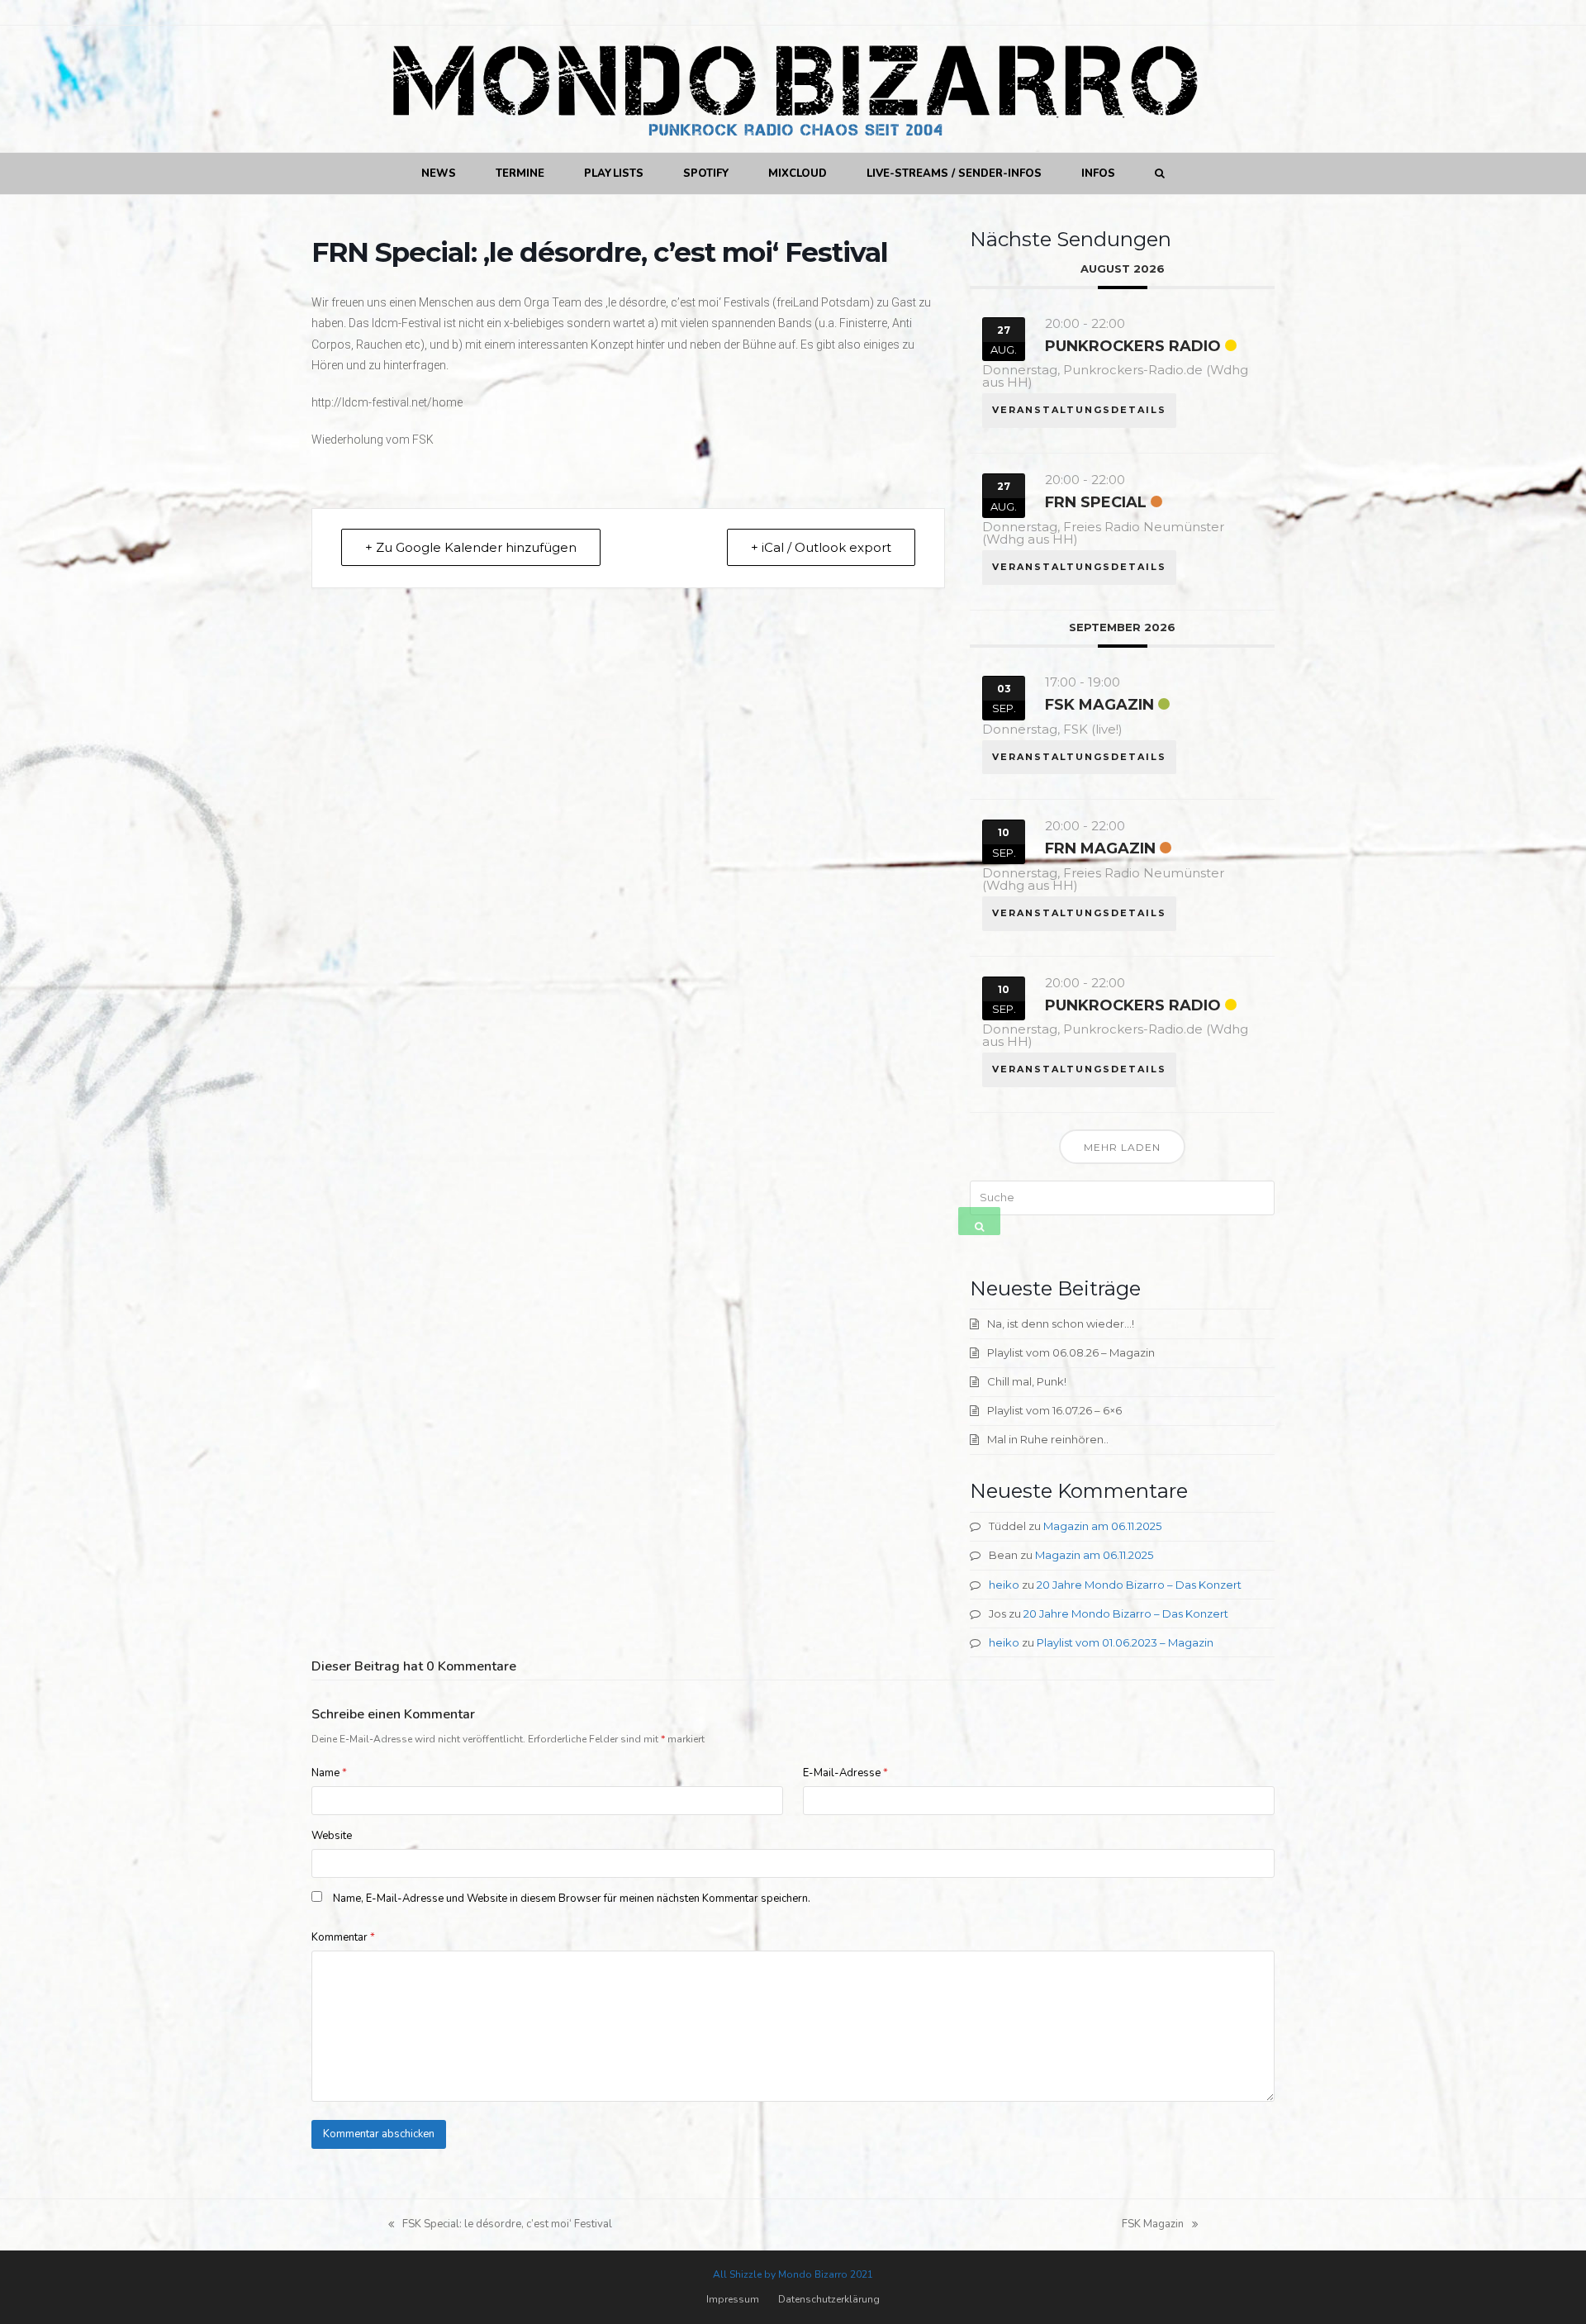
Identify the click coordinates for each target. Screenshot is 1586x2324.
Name (329, 1773)
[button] (1159, 173)
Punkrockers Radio (1133, 346)
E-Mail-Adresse (845, 1773)
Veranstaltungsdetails (1079, 410)
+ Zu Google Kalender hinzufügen (471, 547)
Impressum (733, 2299)
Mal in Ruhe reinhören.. (1048, 1439)
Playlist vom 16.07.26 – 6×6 (1054, 1410)
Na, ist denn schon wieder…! (1061, 1324)
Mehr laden (1122, 1147)
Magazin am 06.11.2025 (1102, 1526)
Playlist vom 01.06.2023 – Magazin (1125, 1642)
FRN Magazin (1100, 848)
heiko (1004, 1585)
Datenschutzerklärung (829, 2299)
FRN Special (1096, 502)
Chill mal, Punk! (1027, 1381)
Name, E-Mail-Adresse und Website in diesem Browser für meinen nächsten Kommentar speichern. (572, 1899)
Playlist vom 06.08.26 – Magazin (1071, 1352)
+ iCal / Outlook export (821, 547)
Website (332, 1836)
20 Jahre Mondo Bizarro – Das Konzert (1139, 1585)
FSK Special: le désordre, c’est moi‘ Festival (500, 2225)
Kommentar (343, 1937)
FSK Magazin (1099, 705)
